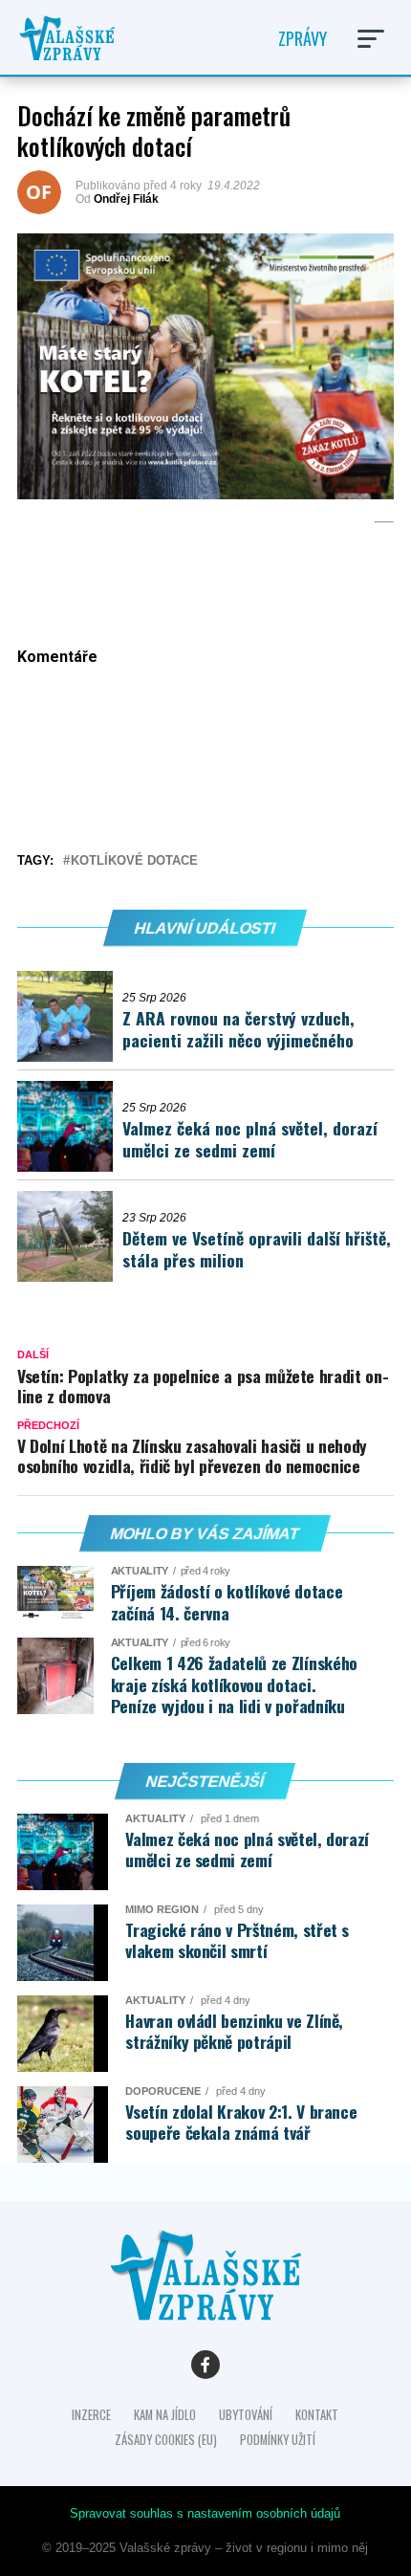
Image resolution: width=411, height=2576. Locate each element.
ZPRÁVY (303, 38)
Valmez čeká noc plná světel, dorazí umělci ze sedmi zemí (250, 1139)
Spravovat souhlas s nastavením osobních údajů (205, 2513)
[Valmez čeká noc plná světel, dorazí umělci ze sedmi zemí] (70, 1126)
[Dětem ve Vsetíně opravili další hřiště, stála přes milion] (70, 1236)
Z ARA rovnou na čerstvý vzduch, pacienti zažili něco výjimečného (238, 1029)
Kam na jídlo (165, 2415)
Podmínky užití (278, 2440)
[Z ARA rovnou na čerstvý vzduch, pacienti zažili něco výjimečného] (70, 1016)
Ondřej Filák (126, 199)
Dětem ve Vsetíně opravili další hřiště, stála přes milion (257, 1249)
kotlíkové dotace (134, 861)
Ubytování (246, 2415)
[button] (371, 39)
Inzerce (91, 2415)
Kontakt (317, 2415)
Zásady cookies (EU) (166, 2440)
